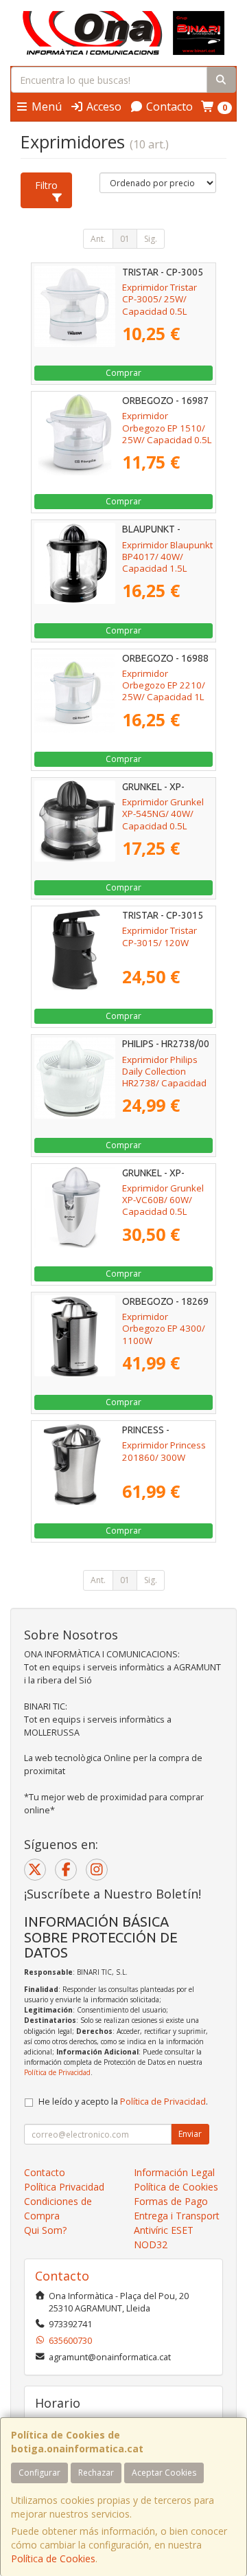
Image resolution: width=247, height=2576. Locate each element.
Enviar (190, 2134)
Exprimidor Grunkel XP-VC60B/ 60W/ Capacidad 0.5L (163, 1200)
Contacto (168, 107)
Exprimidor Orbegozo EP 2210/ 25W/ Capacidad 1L (164, 685)
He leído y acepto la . (123, 2102)
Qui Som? (45, 2230)
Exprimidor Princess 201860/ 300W (164, 1451)
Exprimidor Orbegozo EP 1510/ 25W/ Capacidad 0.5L (167, 428)
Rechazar (96, 2473)
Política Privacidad (64, 2187)
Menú (45, 107)
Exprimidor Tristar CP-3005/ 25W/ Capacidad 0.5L (160, 299)
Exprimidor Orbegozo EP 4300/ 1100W (164, 1329)
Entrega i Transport (177, 2216)
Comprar (123, 373)
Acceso (103, 107)
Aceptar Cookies (164, 2473)
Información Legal (174, 2172)
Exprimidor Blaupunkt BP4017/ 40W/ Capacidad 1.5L (167, 557)
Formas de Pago (171, 2201)
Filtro (46, 185)
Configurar (39, 2473)
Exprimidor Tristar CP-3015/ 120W (160, 936)
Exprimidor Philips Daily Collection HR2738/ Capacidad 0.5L (164, 1077)
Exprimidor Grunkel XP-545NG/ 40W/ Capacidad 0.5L (163, 814)
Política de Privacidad (57, 2072)
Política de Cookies (53, 2558)
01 (125, 239)
